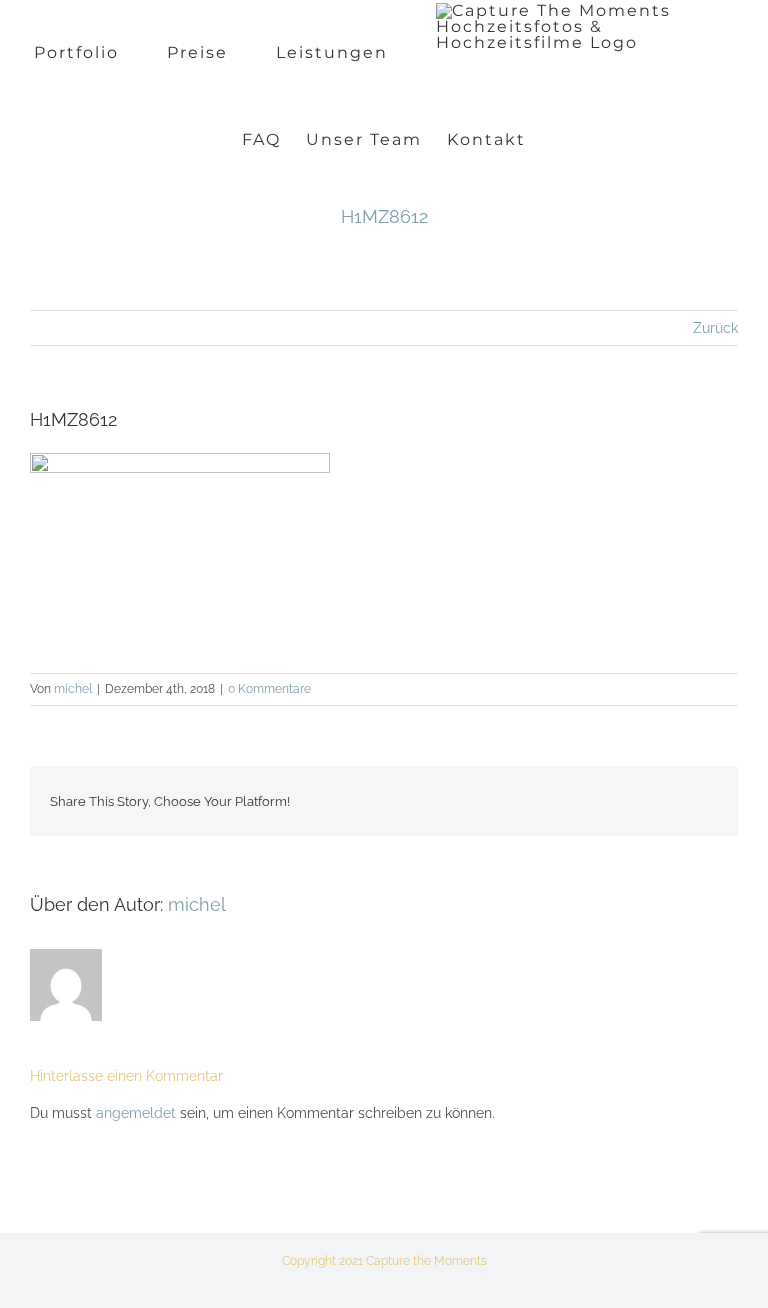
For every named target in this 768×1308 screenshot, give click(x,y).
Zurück (715, 328)
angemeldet (136, 1113)
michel (73, 689)
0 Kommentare (269, 689)
